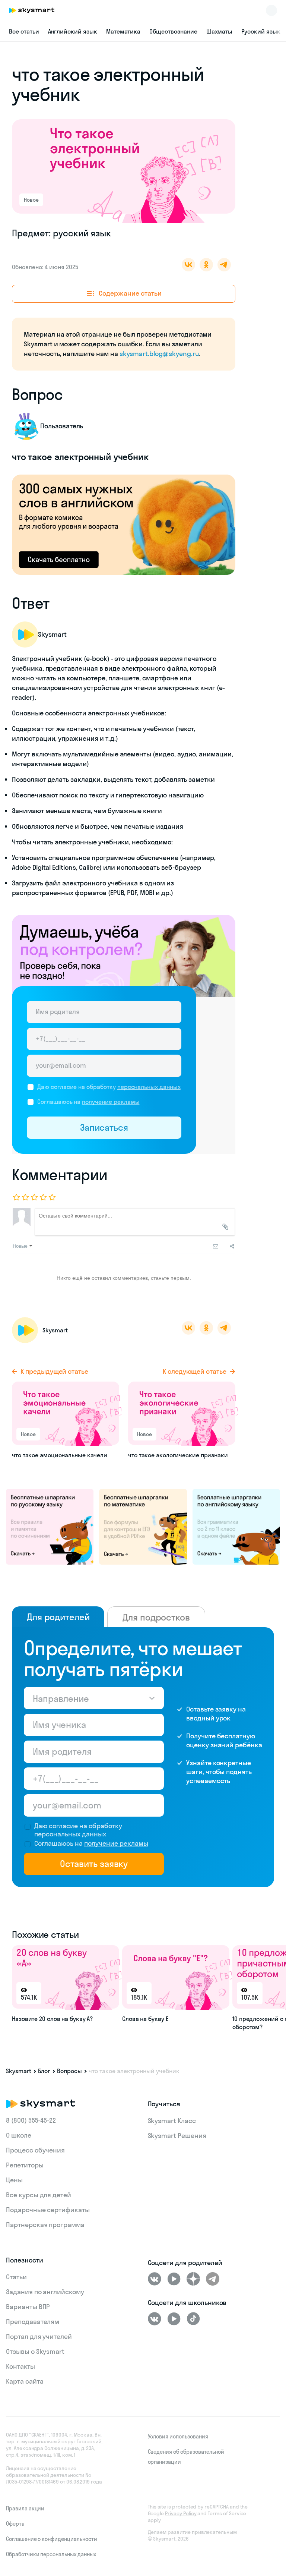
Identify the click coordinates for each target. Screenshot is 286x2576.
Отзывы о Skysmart (35, 2351)
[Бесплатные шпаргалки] (50, 1526)
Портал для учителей (39, 2336)
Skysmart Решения (177, 2136)
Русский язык (261, 31)
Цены (14, 2180)
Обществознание (173, 31)
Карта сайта (25, 2381)
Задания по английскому (45, 2292)
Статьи (16, 2277)
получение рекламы (111, 1102)
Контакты (20, 2366)
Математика (123, 31)
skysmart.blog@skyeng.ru (159, 354)
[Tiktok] (193, 2319)
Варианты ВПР (28, 2307)
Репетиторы (25, 2165)
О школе (19, 2135)
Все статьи (24, 31)
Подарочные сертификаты (48, 2210)
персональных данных (149, 1087)
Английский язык (73, 31)
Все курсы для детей (39, 2195)
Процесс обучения (35, 2150)
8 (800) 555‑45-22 (31, 2120)
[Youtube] (174, 2279)
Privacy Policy (181, 2513)
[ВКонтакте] (155, 2279)
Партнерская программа (45, 2225)
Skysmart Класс (172, 2121)
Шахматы (220, 31)
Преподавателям (33, 2322)
